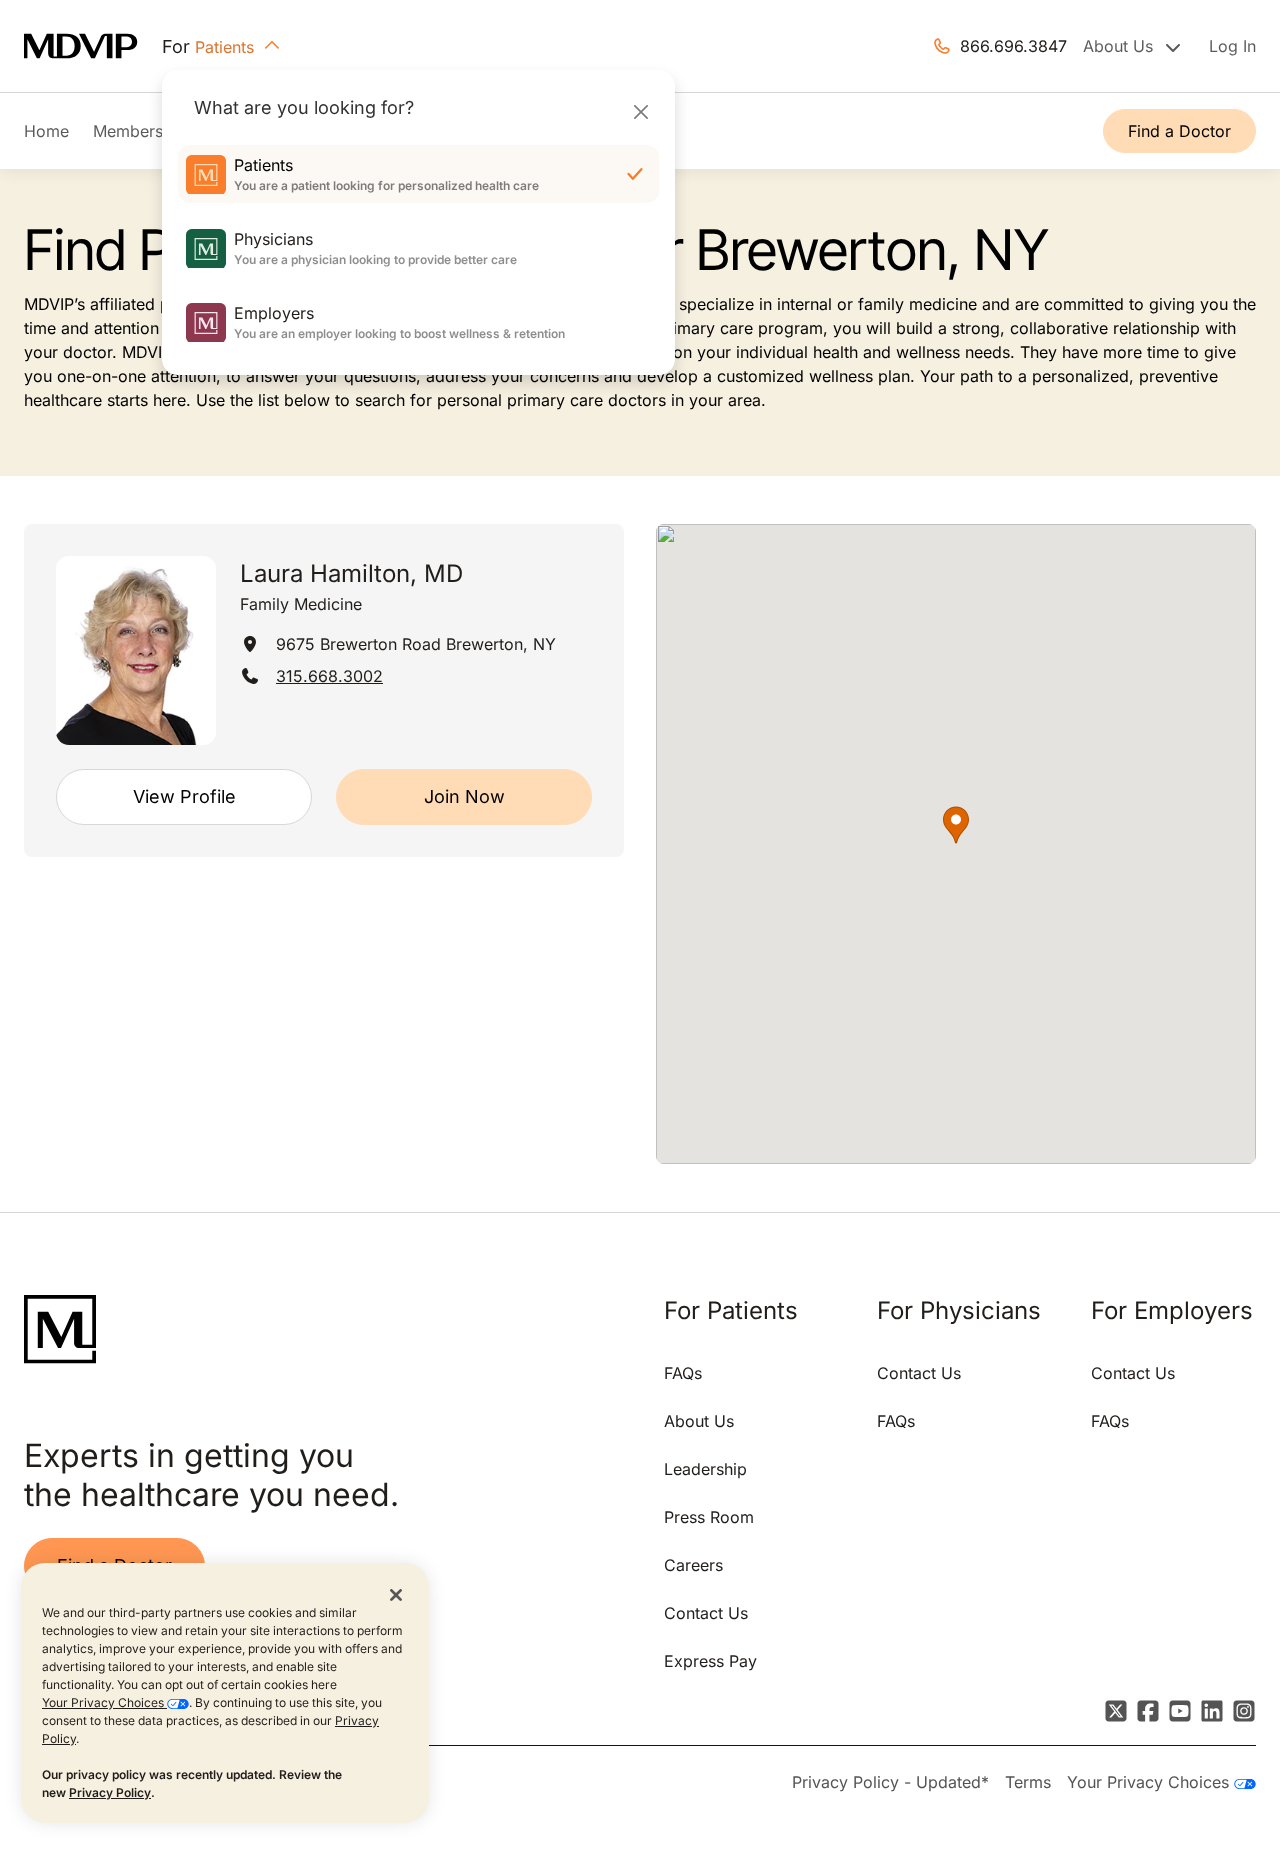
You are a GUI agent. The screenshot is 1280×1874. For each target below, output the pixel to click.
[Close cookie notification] (396, 1594)
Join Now (464, 796)
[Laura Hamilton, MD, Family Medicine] (136, 650)
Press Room (709, 1517)
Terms (1028, 1782)
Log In (1232, 46)
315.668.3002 (329, 676)
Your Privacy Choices (104, 1702)
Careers (693, 1565)
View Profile (184, 796)
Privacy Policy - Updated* (890, 1782)
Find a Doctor (1179, 131)
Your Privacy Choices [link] (1150, 1782)
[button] (956, 825)
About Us (699, 1421)
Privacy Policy (110, 1792)
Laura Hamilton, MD (351, 573)
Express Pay (710, 1661)
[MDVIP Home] (93, 46)
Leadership (705, 1469)
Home (46, 131)
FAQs (683, 1373)
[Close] (640, 111)
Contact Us (706, 1613)
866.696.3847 (1013, 46)
